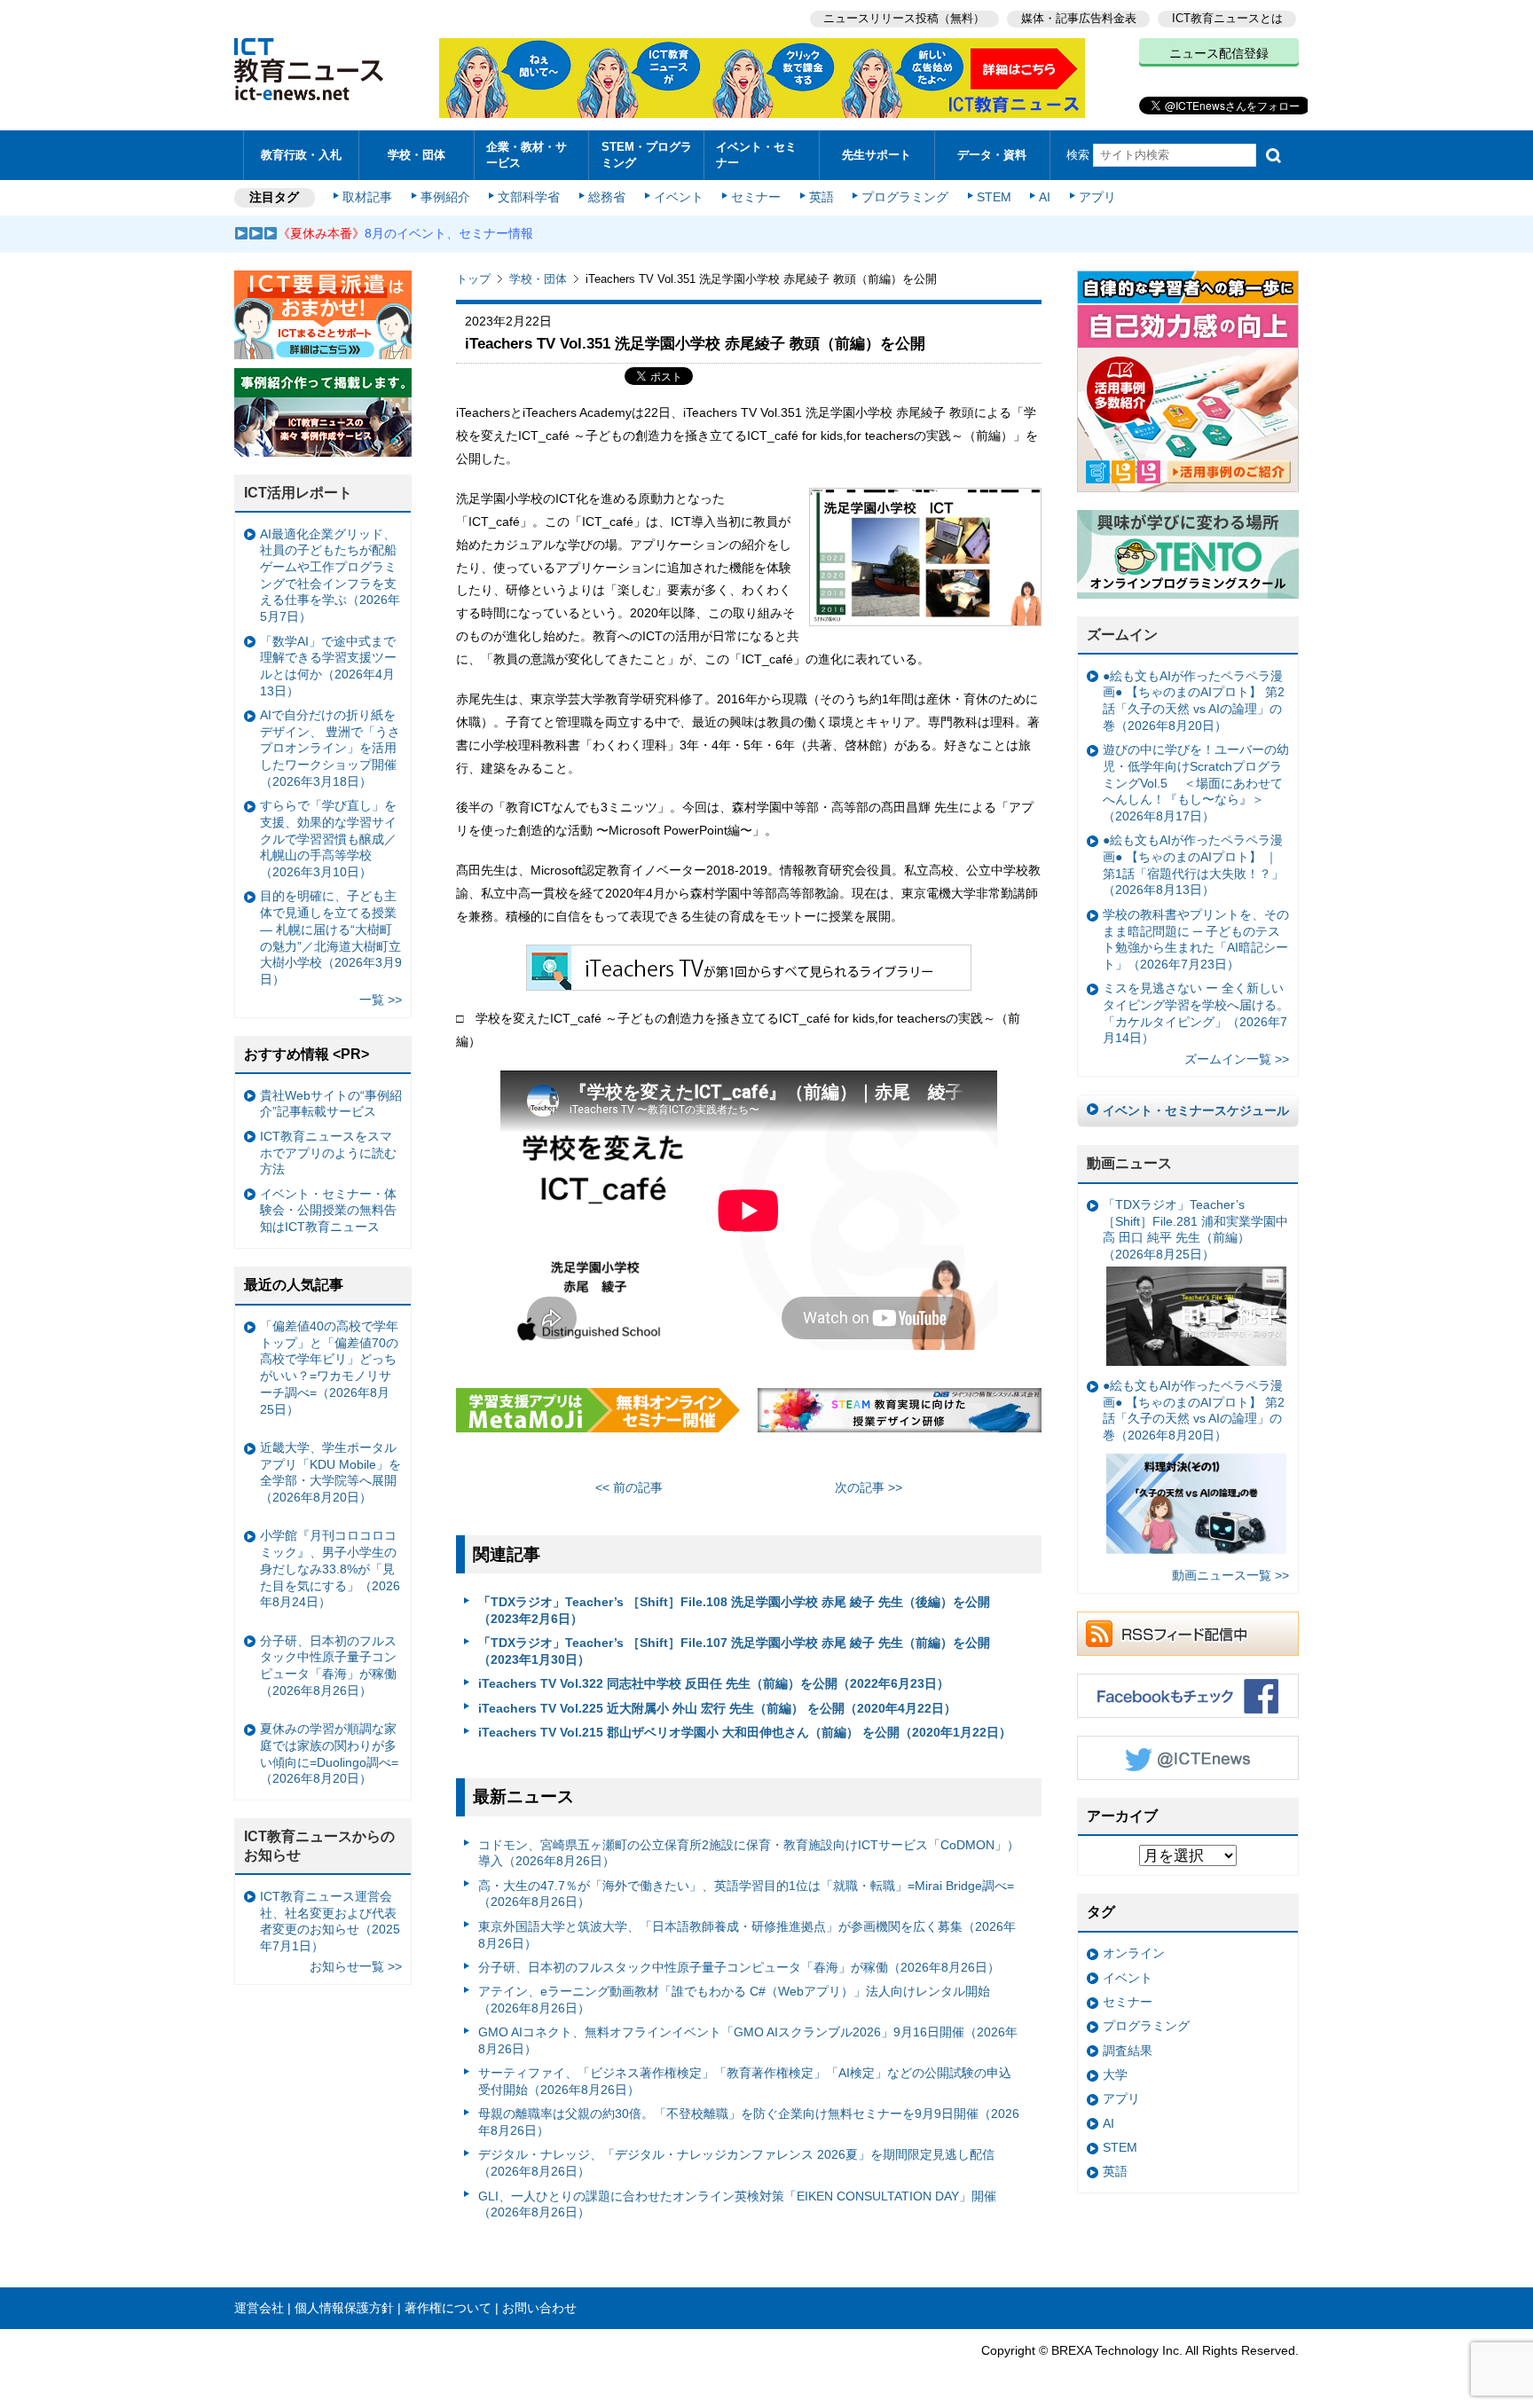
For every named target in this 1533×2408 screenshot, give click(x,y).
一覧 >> (381, 1000)
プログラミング (905, 197)
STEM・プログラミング (647, 154)
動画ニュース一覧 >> (1230, 1575)
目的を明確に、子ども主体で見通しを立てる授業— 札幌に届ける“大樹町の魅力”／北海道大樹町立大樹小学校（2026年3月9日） (331, 937)
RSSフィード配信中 (1188, 1634)
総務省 (607, 197)
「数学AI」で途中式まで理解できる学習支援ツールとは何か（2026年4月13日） (328, 666)
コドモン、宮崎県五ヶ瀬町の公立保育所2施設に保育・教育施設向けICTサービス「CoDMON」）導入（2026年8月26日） (749, 1853)
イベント (679, 197)
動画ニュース (1129, 1163)
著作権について (448, 2308)
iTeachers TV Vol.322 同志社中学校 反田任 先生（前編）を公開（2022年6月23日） (714, 1683)
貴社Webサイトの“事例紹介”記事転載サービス (331, 1104)
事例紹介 (445, 197)
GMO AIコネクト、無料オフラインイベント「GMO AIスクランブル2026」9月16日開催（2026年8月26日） (748, 2040)
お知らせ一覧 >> (356, 1966)
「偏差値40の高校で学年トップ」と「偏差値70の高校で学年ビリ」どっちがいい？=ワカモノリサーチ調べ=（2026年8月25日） (329, 1368)
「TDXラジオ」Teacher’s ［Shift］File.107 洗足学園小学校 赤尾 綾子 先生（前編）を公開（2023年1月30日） (734, 1651)
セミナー (756, 197)
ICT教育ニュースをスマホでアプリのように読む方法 (328, 1153)
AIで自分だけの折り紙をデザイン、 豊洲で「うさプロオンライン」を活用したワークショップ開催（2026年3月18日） (330, 748)
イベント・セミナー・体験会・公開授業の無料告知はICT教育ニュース (328, 1210)
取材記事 (367, 197)
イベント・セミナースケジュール (1196, 1110)
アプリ (1097, 197)
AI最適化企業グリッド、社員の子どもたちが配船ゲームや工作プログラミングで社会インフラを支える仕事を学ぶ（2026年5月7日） (330, 576)
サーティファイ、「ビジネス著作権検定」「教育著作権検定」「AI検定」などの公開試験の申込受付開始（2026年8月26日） (745, 2081)
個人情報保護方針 (344, 2308)
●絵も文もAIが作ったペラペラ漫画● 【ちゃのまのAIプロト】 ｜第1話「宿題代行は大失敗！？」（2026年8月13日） (1193, 865)
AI (1045, 197)
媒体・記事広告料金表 (1079, 18)
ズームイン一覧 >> (1237, 1059)
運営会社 (259, 2308)
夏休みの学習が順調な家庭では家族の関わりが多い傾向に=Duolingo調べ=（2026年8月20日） (329, 1753)
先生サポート (877, 155)
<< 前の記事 (629, 1487)
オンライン (1134, 1953)
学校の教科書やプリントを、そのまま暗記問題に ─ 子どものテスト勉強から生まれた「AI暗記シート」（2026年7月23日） (1196, 939)
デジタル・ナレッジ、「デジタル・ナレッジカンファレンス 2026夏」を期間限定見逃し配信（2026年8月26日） (736, 2163)
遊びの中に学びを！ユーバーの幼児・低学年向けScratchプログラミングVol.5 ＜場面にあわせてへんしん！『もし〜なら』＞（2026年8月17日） (1196, 783)
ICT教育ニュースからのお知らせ (319, 1846)
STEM (994, 197)
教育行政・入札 (301, 155)
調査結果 (1128, 2051)
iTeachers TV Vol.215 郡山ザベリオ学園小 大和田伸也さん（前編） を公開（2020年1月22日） (745, 1732)
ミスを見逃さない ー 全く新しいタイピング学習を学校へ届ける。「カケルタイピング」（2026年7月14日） (1196, 1013)
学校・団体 (417, 155)
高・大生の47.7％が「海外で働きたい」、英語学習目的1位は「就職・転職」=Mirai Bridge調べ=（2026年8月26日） (746, 1894)
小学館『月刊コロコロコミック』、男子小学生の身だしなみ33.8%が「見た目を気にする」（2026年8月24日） (330, 1569)
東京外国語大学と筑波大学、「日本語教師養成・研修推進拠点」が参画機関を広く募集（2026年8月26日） (747, 1935)
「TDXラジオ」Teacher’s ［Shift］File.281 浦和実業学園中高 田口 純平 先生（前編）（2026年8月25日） (1195, 1229)
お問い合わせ (539, 2308)
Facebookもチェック (1188, 1696)
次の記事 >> (869, 1487)
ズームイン (1122, 635)
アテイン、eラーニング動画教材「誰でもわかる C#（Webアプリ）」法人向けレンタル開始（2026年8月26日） (734, 2000)
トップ (473, 279)
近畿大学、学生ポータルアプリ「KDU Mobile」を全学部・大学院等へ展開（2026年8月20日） (330, 1472)
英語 (822, 197)
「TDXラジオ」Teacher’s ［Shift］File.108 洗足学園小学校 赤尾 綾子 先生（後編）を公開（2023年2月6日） (734, 1610)
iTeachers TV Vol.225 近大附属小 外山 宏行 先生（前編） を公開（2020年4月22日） (717, 1708)
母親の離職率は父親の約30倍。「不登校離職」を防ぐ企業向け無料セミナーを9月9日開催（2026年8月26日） (749, 2122)
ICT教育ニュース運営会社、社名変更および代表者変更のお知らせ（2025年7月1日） (330, 1921)
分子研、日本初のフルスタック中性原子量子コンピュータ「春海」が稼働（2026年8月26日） (739, 1967)
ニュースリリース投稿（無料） (904, 18)
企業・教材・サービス (527, 154)
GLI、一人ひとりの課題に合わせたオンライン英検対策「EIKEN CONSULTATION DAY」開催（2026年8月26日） (737, 2204)
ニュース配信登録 (1219, 53)
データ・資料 (992, 155)
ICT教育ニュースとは (1227, 18)
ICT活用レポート (298, 493)
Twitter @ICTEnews (1188, 1758)
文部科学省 (529, 197)
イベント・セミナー (756, 154)
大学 (1115, 2075)
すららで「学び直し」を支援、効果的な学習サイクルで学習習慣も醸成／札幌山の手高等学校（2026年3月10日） (328, 839)
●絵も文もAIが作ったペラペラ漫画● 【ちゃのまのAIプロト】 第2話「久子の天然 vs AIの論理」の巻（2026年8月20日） (1194, 701)
